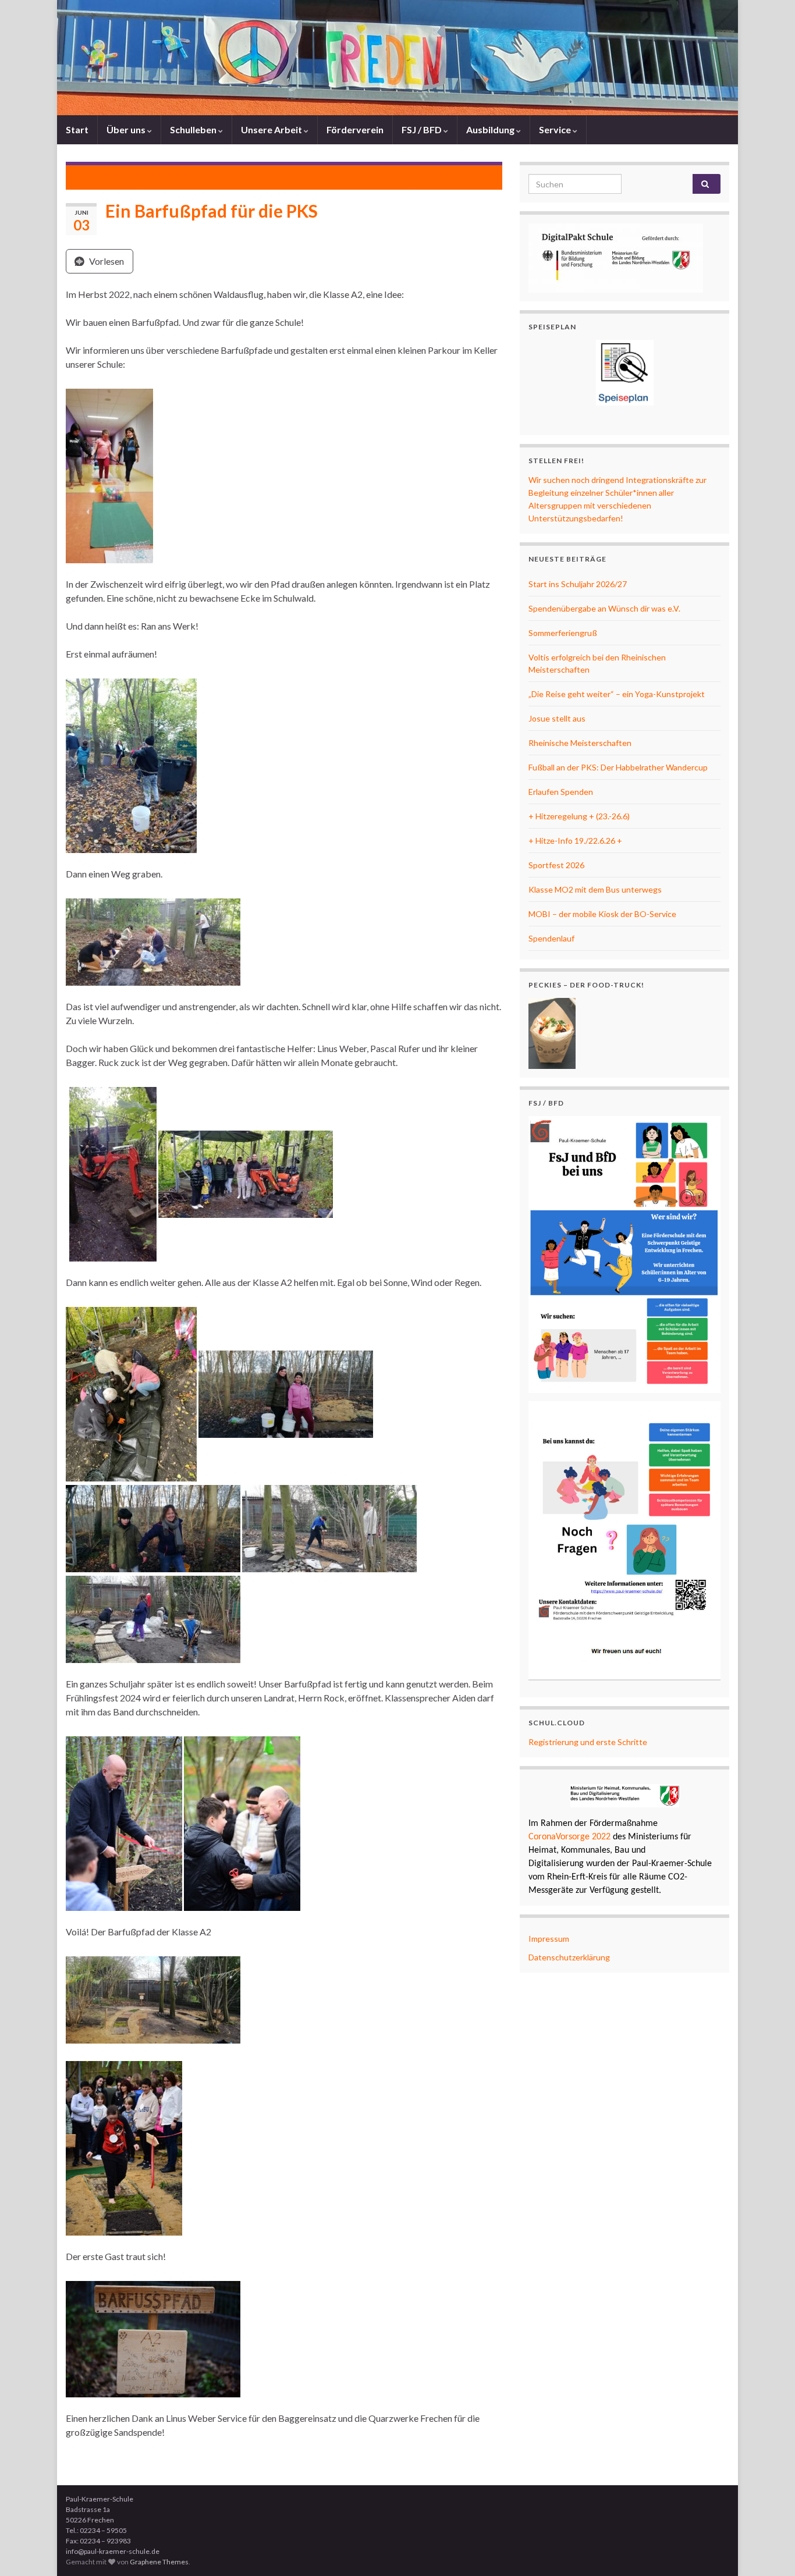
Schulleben (194, 129)
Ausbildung (491, 129)
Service (556, 129)
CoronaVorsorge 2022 (569, 1837)
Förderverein (355, 129)
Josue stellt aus (557, 718)
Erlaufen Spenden (561, 792)
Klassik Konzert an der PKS (136, 176)
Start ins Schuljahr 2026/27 (578, 584)
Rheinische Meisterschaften (580, 743)
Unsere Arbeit (272, 129)
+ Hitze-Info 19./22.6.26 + (575, 841)
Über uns (127, 129)
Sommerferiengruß (563, 633)
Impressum (549, 1939)
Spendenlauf (551, 938)
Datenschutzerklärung (569, 1957)
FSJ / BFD (423, 129)
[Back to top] (769, 2550)
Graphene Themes (159, 2562)
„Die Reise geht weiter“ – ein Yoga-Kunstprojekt (617, 694)
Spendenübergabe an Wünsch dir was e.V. (604, 608)
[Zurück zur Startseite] (397, 58)
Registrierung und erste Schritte (588, 1742)
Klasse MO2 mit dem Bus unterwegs (595, 889)
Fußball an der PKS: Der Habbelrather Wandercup (618, 767)
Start (77, 129)
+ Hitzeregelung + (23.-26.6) (579, 816)
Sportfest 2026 (556, 865)
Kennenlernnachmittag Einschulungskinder (403, 176)
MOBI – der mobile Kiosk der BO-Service (602, 914)
